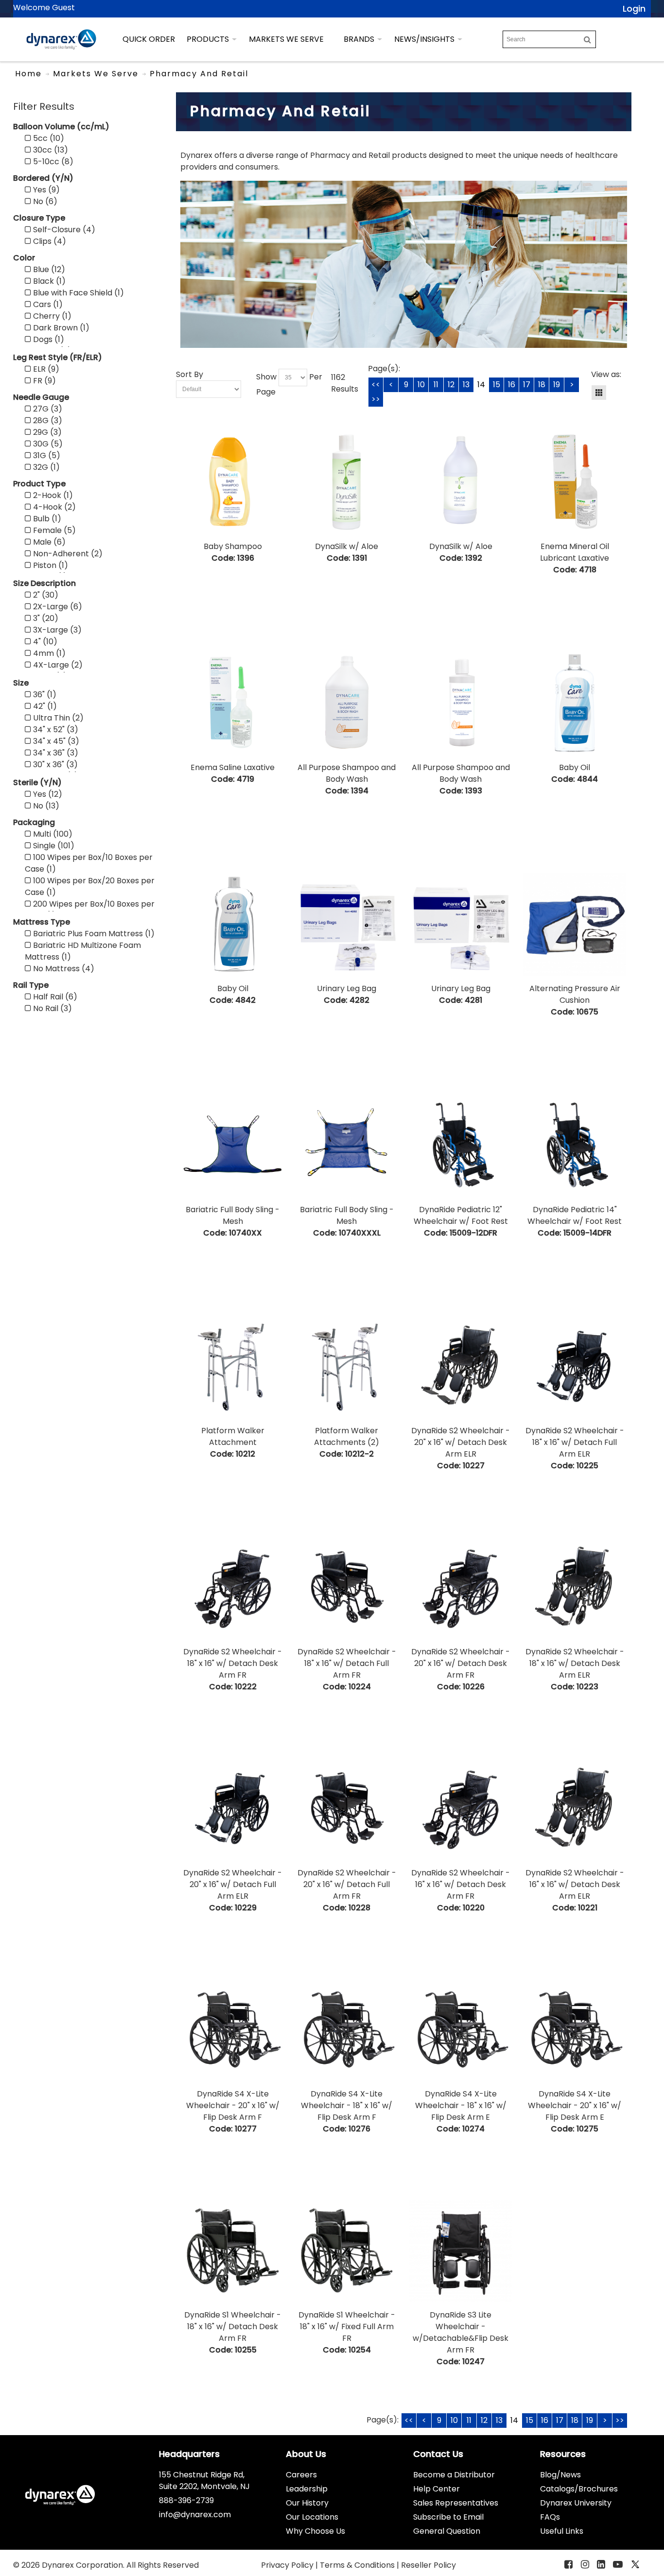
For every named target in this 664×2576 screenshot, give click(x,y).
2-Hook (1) (52, 495)
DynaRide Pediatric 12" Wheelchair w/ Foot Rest (461, 1215)
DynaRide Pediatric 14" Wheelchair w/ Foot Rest (575, 1215)
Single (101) (53, 846)
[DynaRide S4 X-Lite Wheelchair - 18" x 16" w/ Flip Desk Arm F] (347, 2030)
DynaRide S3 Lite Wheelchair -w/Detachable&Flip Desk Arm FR (461, 2332)
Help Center (437, 2489)
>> (376, 399)
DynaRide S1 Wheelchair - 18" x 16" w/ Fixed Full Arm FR (347, 2327)
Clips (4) (49, 241)
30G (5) (47, 444)
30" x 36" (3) (54, 764)
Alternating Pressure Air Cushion (575, 994)
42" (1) (44, 706)
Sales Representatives (456, 2503)
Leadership (307, 2489)
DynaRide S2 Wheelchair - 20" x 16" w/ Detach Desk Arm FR (461, 1663)
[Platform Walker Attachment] (233, 1366)
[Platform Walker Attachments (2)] (347, 1366)
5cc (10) (48, 138)
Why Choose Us (315, 2531)
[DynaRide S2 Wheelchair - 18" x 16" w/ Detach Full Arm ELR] (574, 1366)
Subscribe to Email (448, 2517)
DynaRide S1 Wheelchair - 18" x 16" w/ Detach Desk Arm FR (233, 2327)
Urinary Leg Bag (347, 988)
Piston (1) (50, 565)
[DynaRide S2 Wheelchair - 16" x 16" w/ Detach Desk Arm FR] (461, 1809)
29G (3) (46, 432)
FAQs (550, 2517)
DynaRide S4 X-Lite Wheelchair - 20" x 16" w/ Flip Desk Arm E (575, 2105)
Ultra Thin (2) (57, 718)
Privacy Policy (288, 2565)
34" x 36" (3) (55, 753)
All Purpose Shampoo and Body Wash (347, 773)
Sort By (190, 374)
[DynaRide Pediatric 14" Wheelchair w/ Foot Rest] (574, 1145)
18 (542, 385)
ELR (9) (45, 369)
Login (634, 9)
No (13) (45, 806)
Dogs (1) (48, 339)
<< (376, 385)
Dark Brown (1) (60, 328)
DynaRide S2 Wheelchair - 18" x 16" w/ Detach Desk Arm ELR (575, 1663)
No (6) (44, 201)
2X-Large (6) (57, 607)
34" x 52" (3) (55, 730)
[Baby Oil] (574, 703)
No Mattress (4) (63, 969)
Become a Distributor (454, 2475)
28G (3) (47, 421)
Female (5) (53, 530)
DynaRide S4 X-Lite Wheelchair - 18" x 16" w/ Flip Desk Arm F (347, 2105)
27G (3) (47, 409)
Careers (301, 2475)
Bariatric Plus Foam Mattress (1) (93, 934)
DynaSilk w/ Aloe (347, 546)
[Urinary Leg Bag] (347, 924)
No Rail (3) (52, 1008)
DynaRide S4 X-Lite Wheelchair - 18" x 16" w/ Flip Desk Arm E (461, 2105)
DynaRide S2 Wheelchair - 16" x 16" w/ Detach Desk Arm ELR (575, 1884)
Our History (307, 2503)
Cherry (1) (51, 316)
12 (451, 385)
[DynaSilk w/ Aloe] (347, 482)
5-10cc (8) (52, 162)
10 (421, 385)
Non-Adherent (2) (67, 554)
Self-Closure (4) (63, 230)
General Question (447, 2531)
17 (527, 385)
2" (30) (45, 595)
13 (466, 385)
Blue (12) (48, 269)
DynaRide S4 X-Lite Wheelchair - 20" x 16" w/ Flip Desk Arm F (233, 2105)
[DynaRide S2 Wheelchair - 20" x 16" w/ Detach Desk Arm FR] (461, 1588)
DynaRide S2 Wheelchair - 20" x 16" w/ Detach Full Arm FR (347, 1884)
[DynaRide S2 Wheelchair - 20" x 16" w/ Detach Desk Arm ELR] (461, 1366)
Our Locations (312, 2517)
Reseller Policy (428, 2565)
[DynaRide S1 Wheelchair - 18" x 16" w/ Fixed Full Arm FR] (347, 2251)
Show (266, 377)
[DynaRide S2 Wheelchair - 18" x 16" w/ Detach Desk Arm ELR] (574, 1588)
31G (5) (46, 455)
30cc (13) (50, 150)
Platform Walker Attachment (233, 1436)
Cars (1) (47, 304)
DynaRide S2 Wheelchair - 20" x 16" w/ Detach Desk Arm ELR (461, 1442)
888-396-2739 (186, 2500)
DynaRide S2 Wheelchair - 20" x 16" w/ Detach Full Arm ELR (233, 1884)
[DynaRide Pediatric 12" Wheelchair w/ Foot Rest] (461, 1145)
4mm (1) (48, 653)
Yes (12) (47, 794)
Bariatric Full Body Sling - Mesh (233, 1215)
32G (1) (45, 467)
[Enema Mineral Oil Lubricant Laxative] (574, 482)
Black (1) (48, 281)
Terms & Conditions (358, 2565)
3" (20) (45, 618)
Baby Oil (575, 767)
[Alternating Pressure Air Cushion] (574, 924)
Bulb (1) (46, 519)
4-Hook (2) (53, 507)
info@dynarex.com (195, 2515)
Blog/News (560, 2475)
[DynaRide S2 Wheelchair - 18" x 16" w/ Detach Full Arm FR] (347, 1588)
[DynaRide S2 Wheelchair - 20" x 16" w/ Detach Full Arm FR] (347, 1809)
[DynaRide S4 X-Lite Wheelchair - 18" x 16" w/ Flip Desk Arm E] (461, 2030)
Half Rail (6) (54, 997)
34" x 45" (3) (55, 741)
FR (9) (44, 381)
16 (512, 385)
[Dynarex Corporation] (61, 39)
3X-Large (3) (56, 630)
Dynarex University (576, 2503)
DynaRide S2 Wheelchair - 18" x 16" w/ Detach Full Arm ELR (575, 1442)
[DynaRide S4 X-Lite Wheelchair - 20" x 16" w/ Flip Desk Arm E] (574, 2030)
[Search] (587, 39)
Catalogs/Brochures (579, 2489)
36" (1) (44, 695)
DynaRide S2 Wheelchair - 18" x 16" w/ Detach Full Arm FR (347, 1663)
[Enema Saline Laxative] (233, 703)
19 (557, 385)
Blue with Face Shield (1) (78, 293)
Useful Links (562, 2531)
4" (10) (44, 642)
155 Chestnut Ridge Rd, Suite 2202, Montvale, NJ (204, 2481)
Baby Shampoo (233, 546)
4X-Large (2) (57, 665)
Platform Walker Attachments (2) (347, 1436)
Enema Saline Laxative (233, 767)
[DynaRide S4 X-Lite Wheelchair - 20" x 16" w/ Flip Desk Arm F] (233, 2030)
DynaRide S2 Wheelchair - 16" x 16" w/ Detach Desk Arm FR (461, 1884)
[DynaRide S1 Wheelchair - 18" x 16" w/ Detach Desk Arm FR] (233, 2251)
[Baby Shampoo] (233, 482)
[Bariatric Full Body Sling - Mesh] (233, 1145)
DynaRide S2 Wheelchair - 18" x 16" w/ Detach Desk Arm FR (233, 1663)
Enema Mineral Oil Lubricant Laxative (575, 552)
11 (436, 385)
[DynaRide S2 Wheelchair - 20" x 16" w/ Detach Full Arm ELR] (233, 1809)
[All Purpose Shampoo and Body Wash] (347, 703)
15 (497, 385)
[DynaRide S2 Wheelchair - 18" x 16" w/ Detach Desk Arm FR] (233, 1588)
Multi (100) (52, 834)
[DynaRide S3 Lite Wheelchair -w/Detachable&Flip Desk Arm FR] (461, 2251)
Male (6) (48, 542)
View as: (606, 374)
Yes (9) (45, 190)
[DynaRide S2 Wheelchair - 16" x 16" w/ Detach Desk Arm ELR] (574, 1809)
